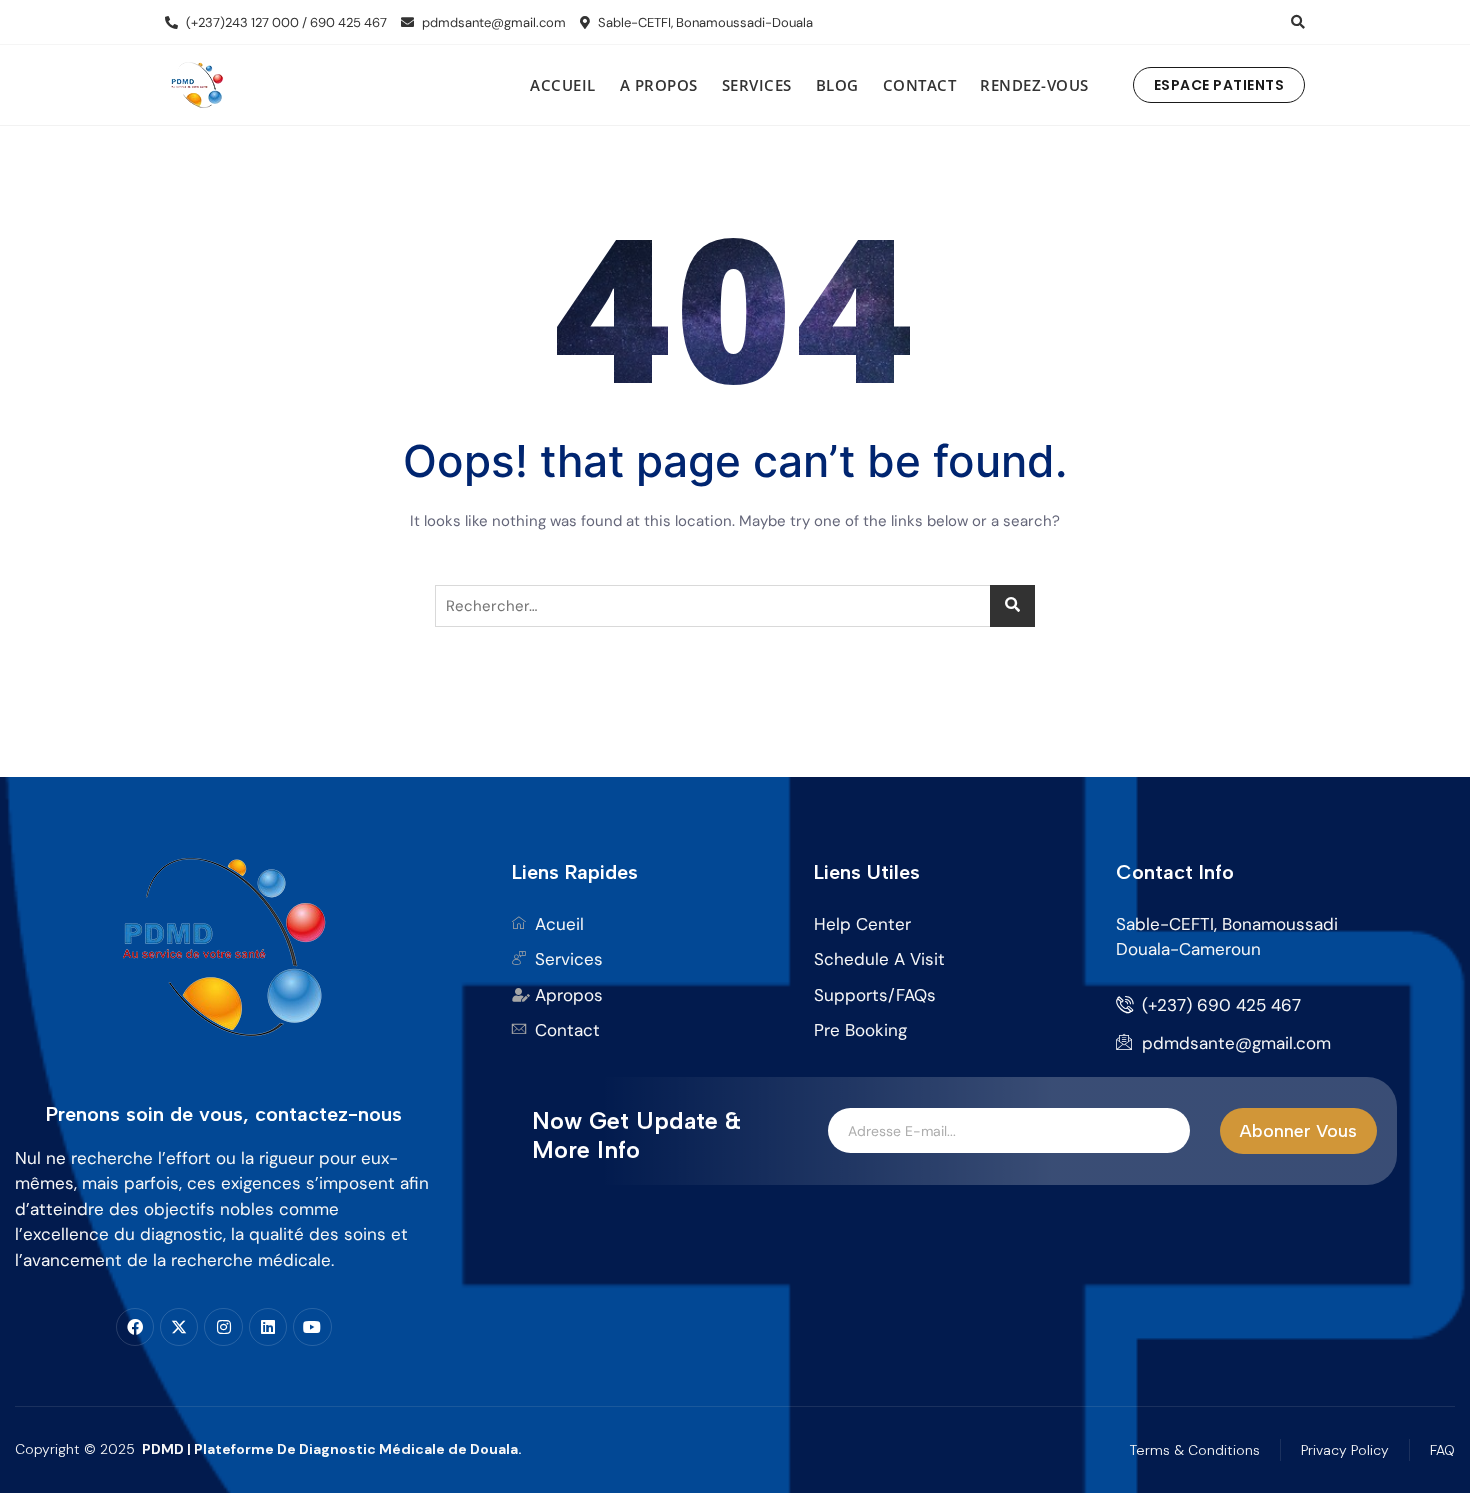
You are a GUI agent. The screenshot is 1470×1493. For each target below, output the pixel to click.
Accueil (563, 85)
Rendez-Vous (1034, 85)
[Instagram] (223, 1327)
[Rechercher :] (735, 606)
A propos (659, 85)
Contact (920, 85)
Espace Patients (1219, 85)
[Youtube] (312, 1327)
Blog (837, 85)
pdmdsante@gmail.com (492, 22)
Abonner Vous (1298, 1131)
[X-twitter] (179, 1327)
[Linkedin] (268, 1327)
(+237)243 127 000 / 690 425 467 (285, 22)
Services (757, 85)
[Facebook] (135, 1327)
